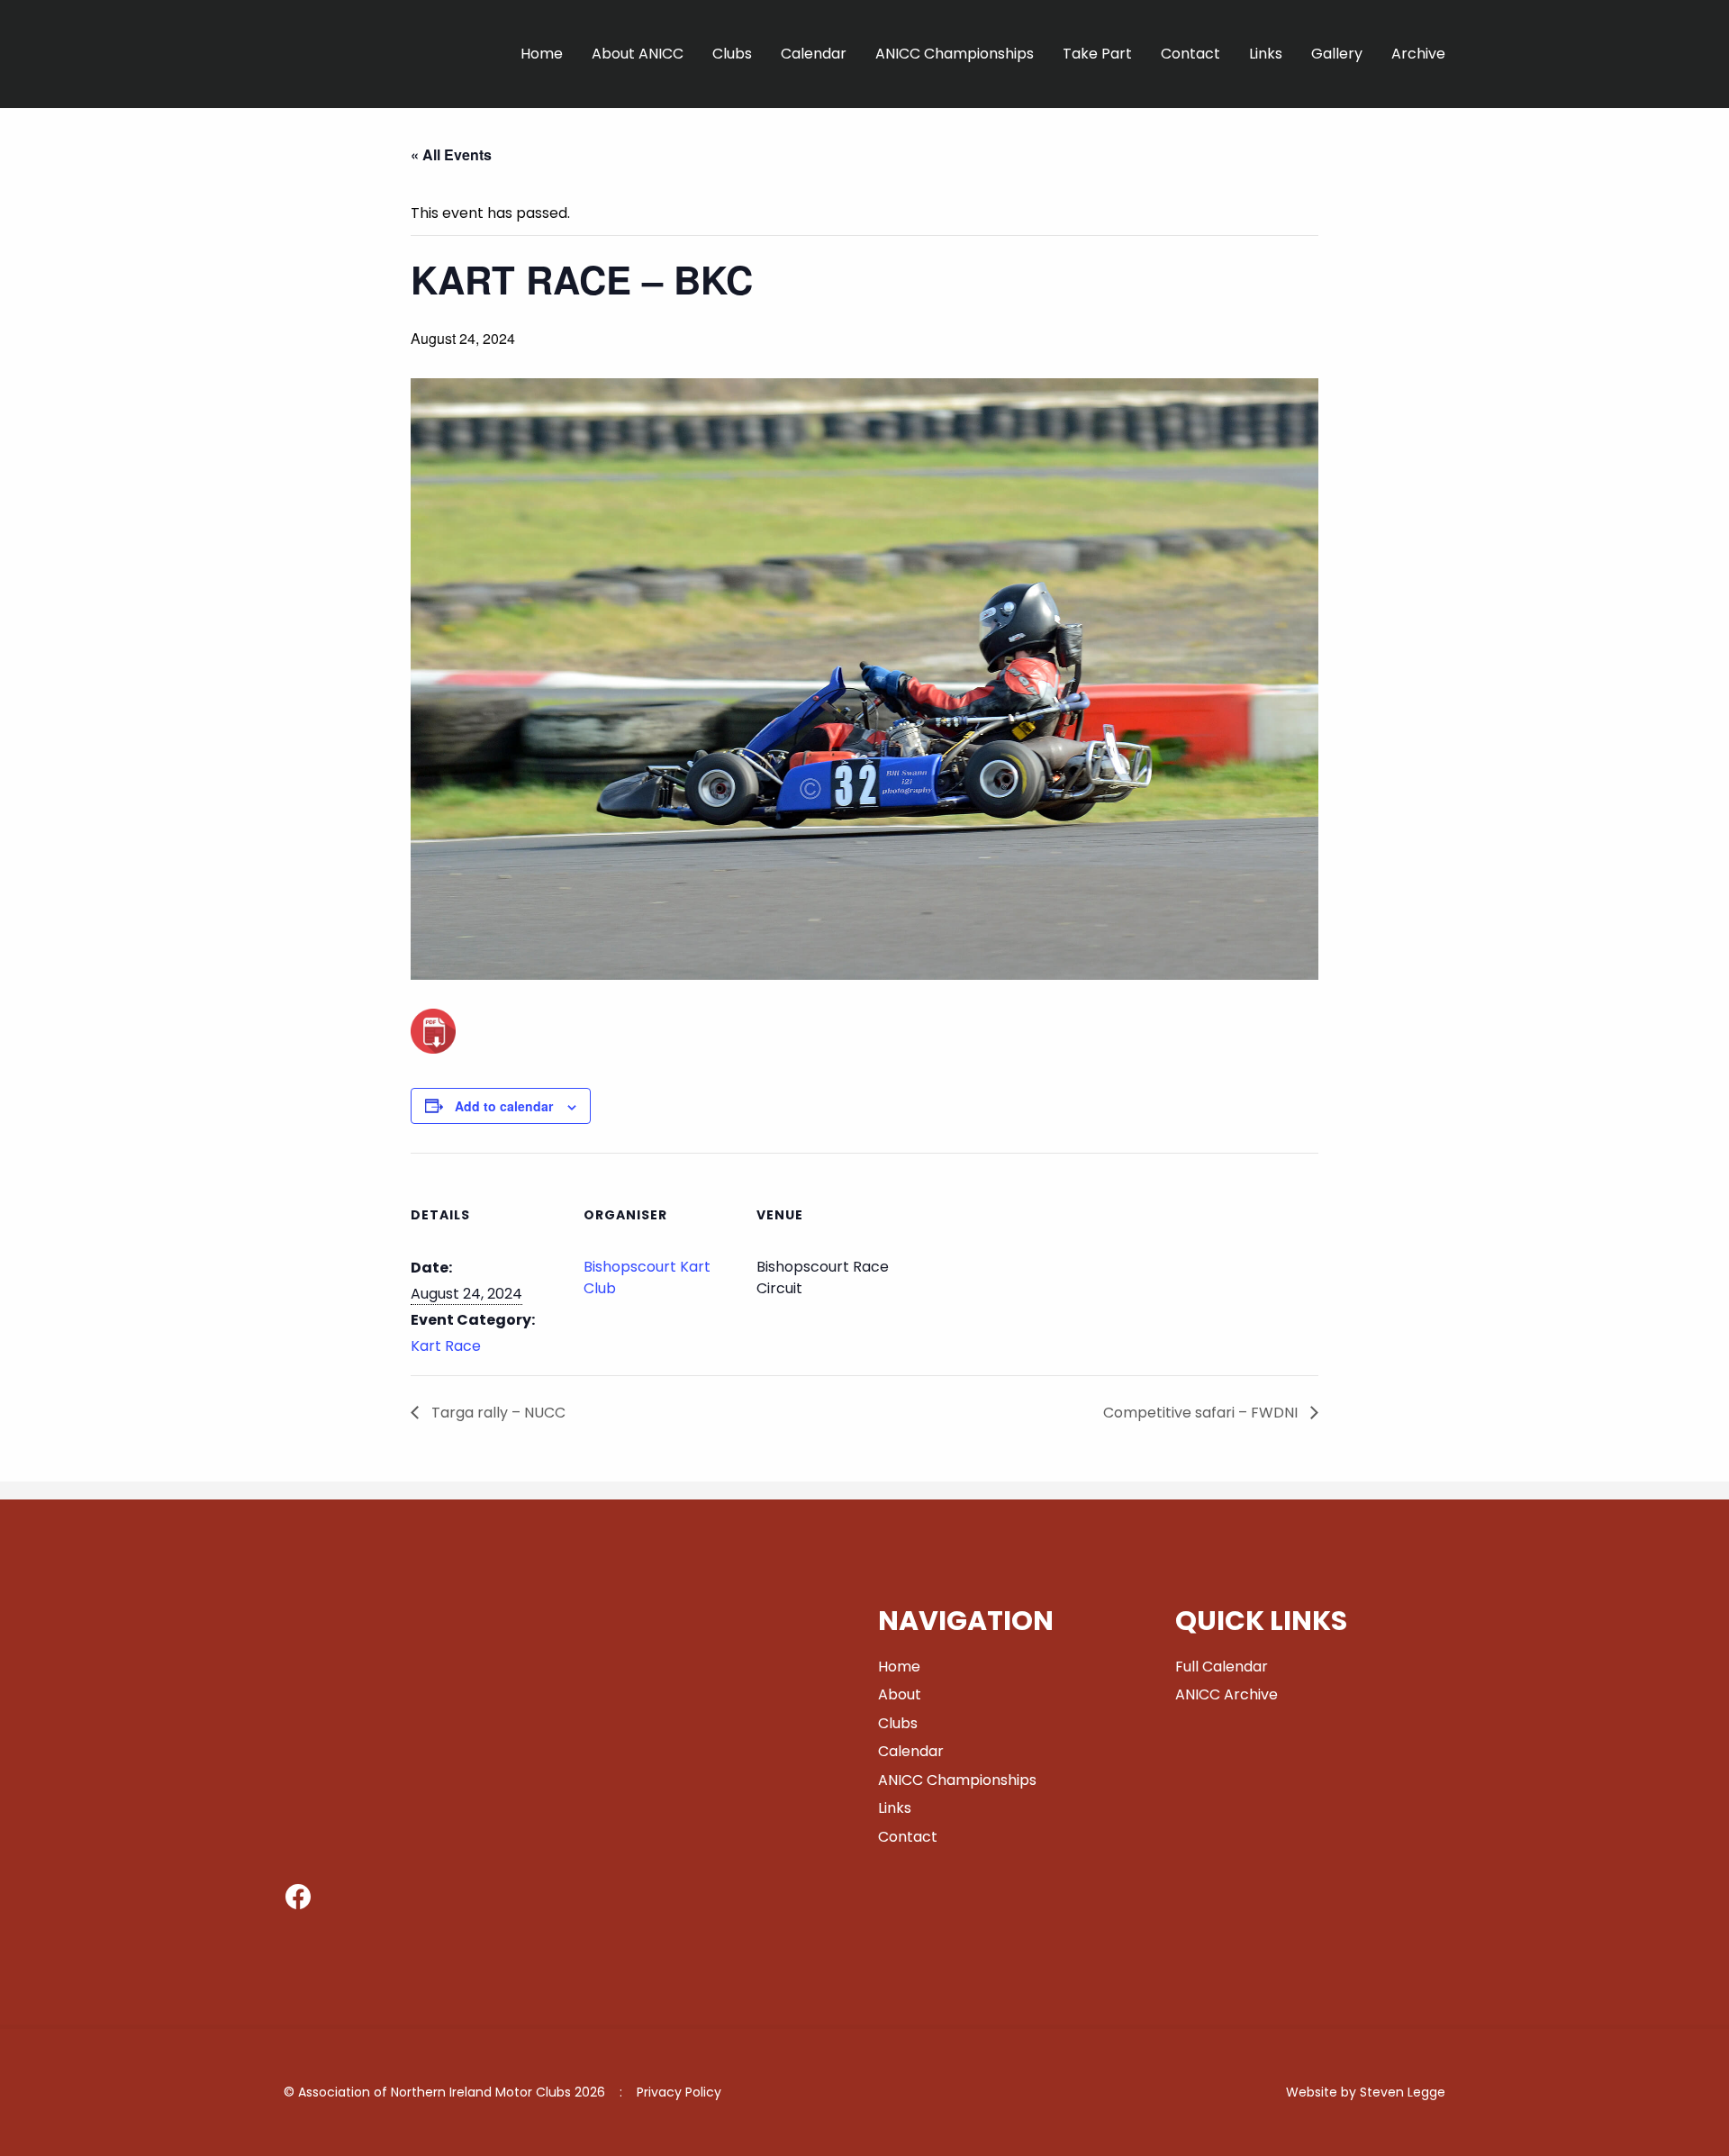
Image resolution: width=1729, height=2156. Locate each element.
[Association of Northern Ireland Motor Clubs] (376, 98)
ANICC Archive (1227, 1694)
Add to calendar (504, 1106)
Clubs (732, 54)
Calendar (814, 54)
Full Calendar (1222, 1667)
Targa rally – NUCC (497, 1413)
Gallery (1337, 54)
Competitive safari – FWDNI (1202, 1413)
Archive (1418, 54)
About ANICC (638, 54)
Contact (1190, 54)
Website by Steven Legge (1366, 2092)
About (900, 1694)
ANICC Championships (955, 54)
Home (542, 54)
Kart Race (446, 1346)
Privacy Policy (679, 2092)
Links (1266, 54)
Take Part (1097, 54)
